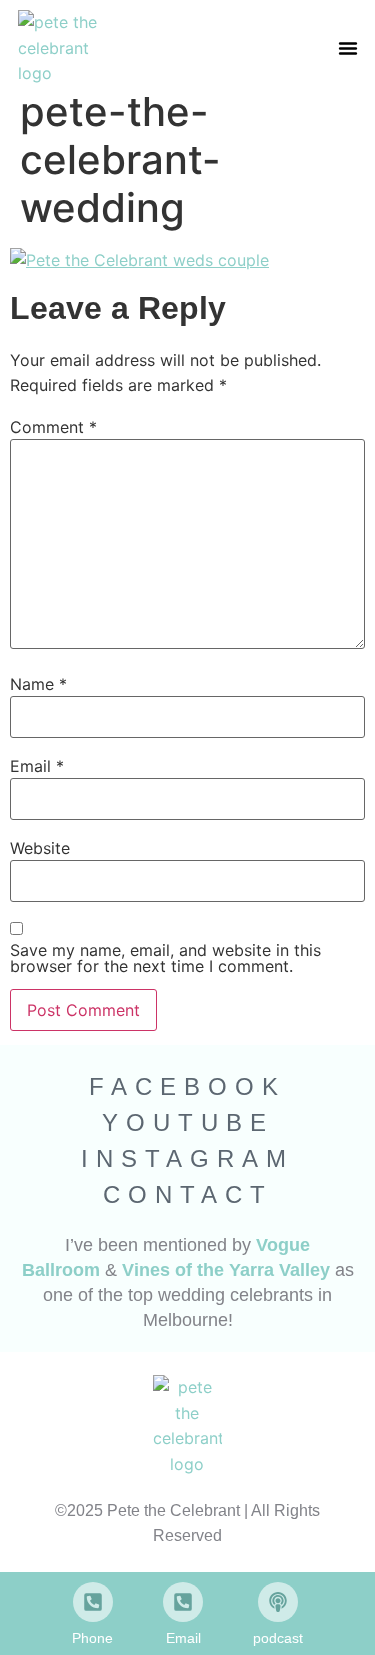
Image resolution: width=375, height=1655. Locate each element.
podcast (278, 1638)
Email (37, 766)
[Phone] (93, 1602)
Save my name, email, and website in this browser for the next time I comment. (165, 958)
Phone (92, 1638)
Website (40, 848)
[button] (348, 48)
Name (38, 684)
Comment (53, 427)
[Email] (183, 1602)
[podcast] (278, 1602)
